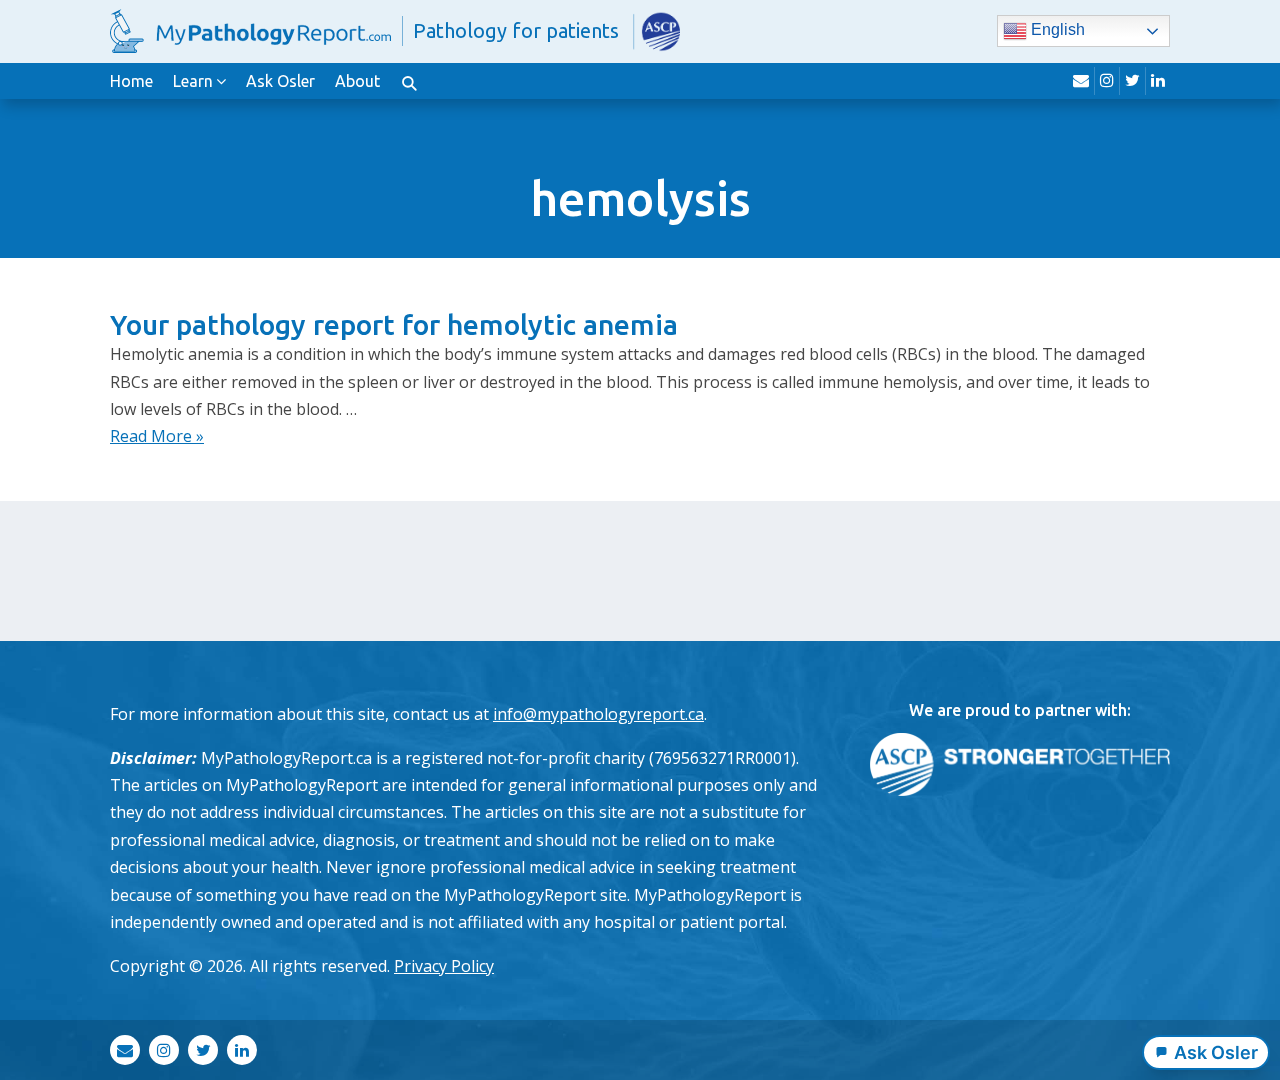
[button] (409, 81)
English (1056, 30)
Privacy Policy (444, 966)
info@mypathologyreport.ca (598, 714)
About (357, 81)
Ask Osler (280, 81)
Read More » (157, 436)
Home (131, 81)
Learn (193, 81)
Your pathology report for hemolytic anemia (394, 324)
